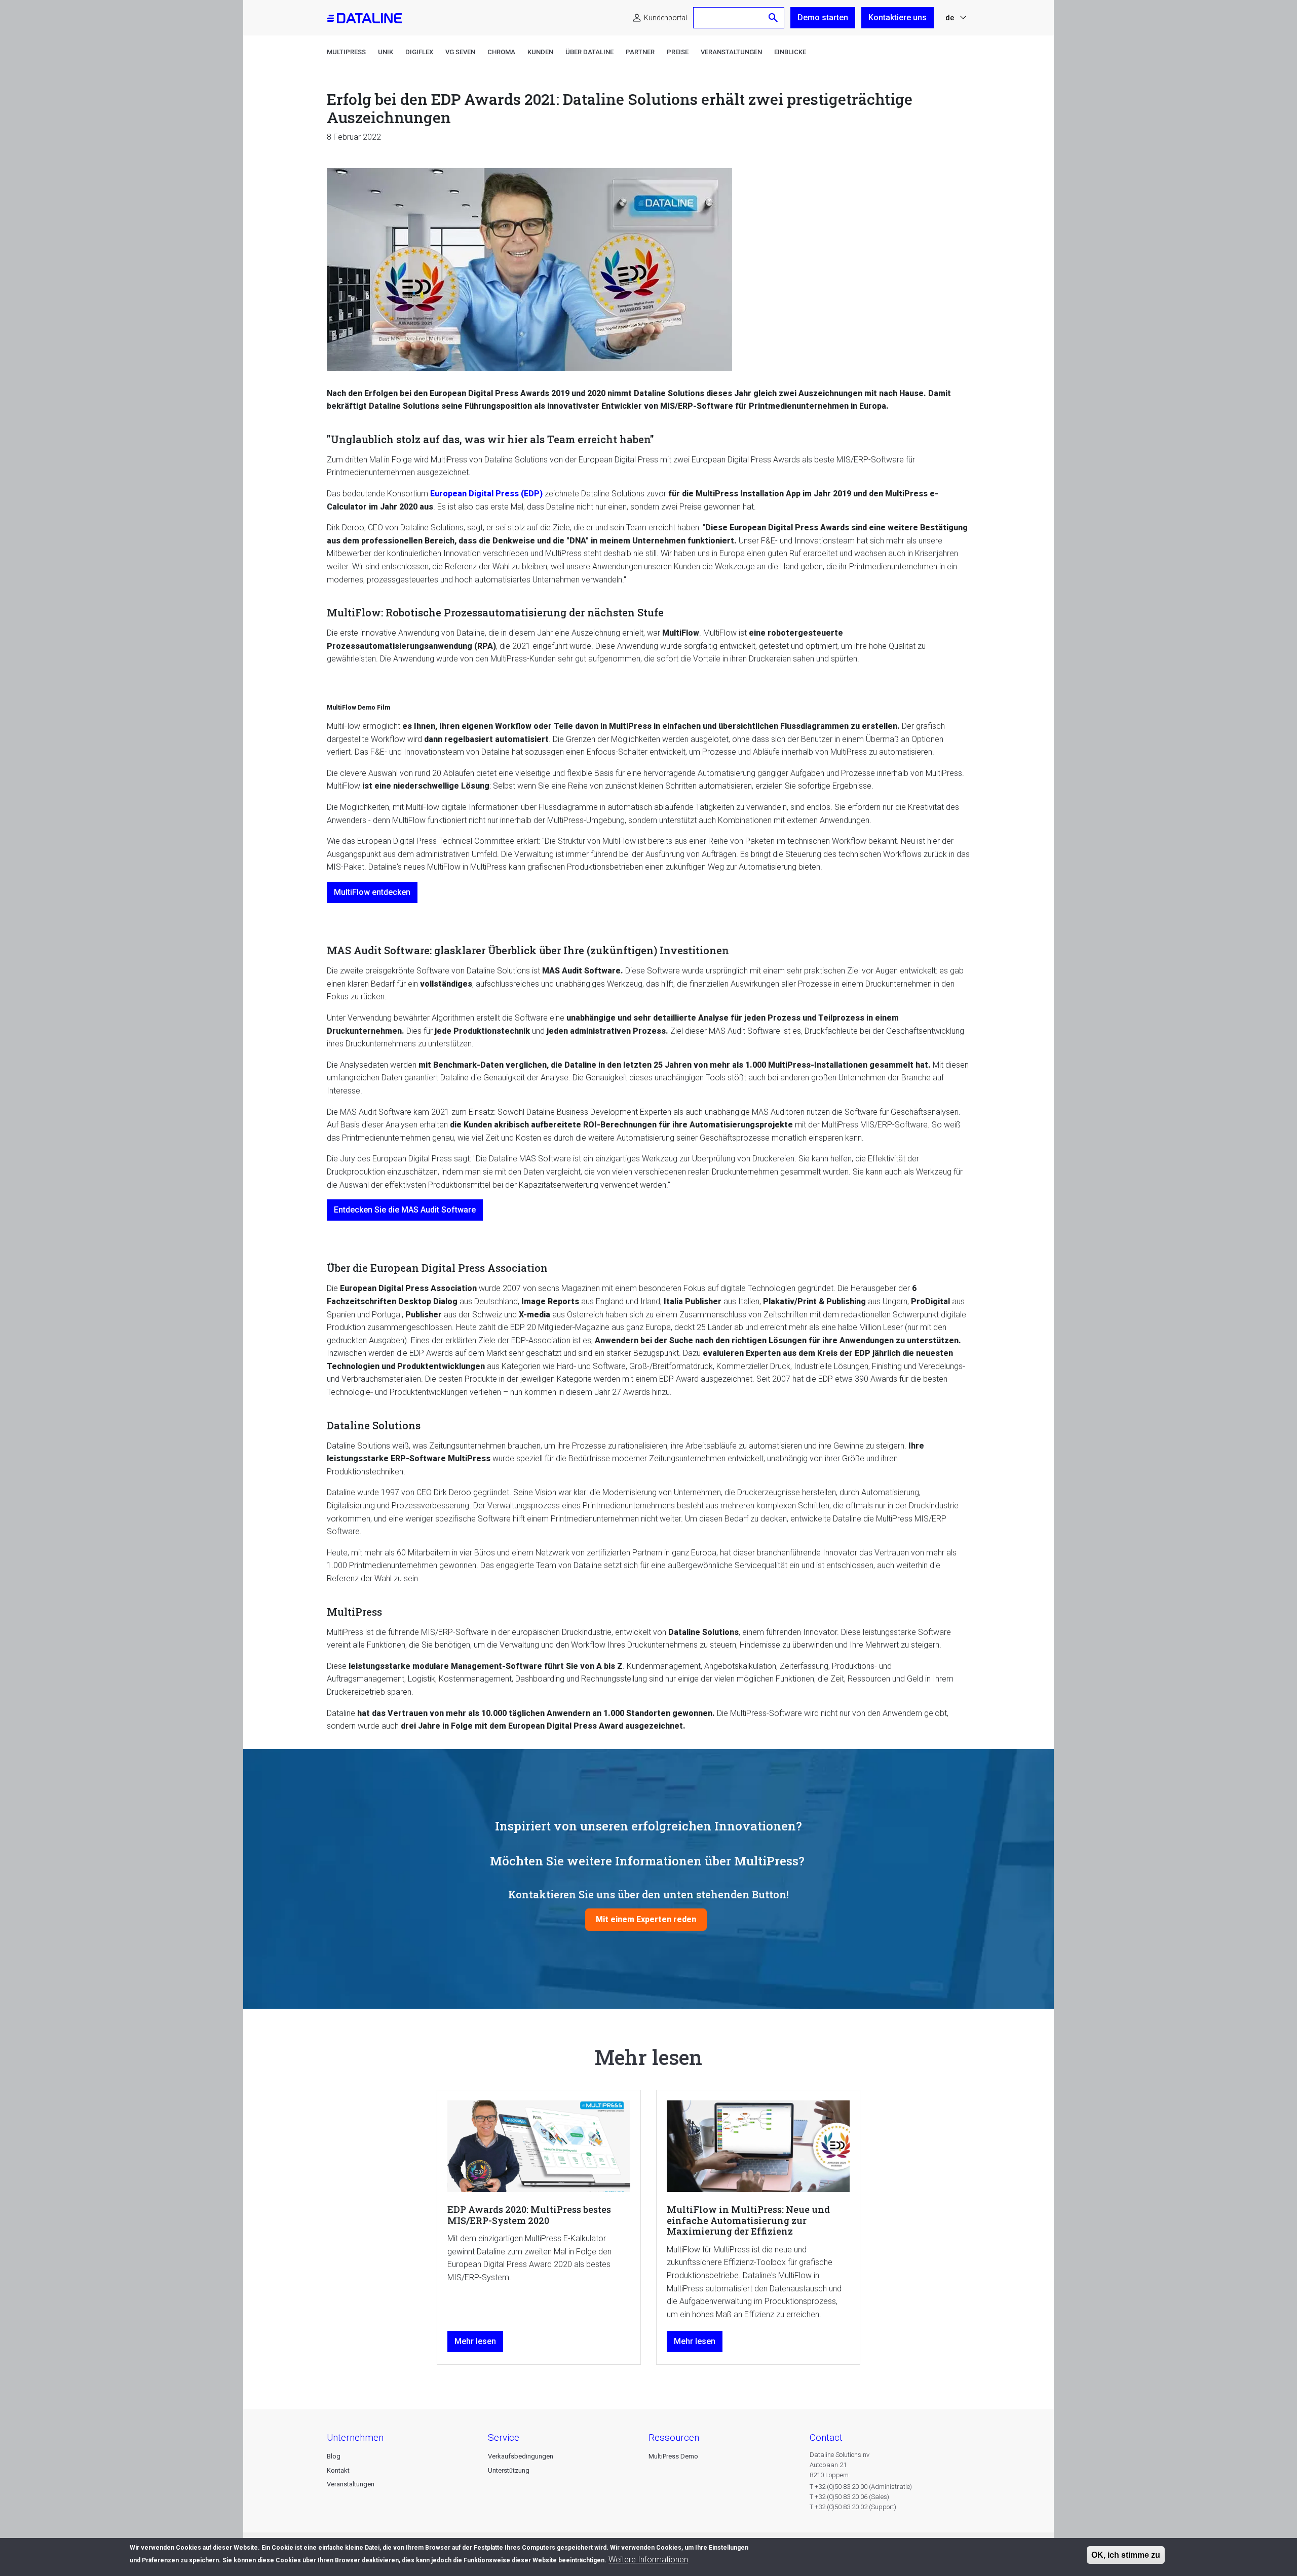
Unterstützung (509, 2470)
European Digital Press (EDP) (486, 494)
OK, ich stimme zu (1126, 2555)
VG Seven (460, 52)
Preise (678, 52)
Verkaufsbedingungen (521, 2456)
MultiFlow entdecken (372, 892)
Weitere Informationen (648, 2560)
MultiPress (346, 52)
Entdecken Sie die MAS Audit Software (405, 1210)
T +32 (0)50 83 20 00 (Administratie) (861, 2487)
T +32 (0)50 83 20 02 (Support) (853, 2507)
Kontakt (338, 2470)
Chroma (501, 52)
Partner (640, 52)
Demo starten (823, 17)
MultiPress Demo (673, 2456)
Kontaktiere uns (898, 17)
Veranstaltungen (731, 52)
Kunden (540, 52)
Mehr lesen (475, 2341)
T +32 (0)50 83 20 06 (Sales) (849, 2497)
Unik (386, 52)
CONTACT (826, 2437)
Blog (334, 2456)
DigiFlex (419, 52)
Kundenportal (665, 18)
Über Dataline (589, 52)
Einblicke (790, 52)
